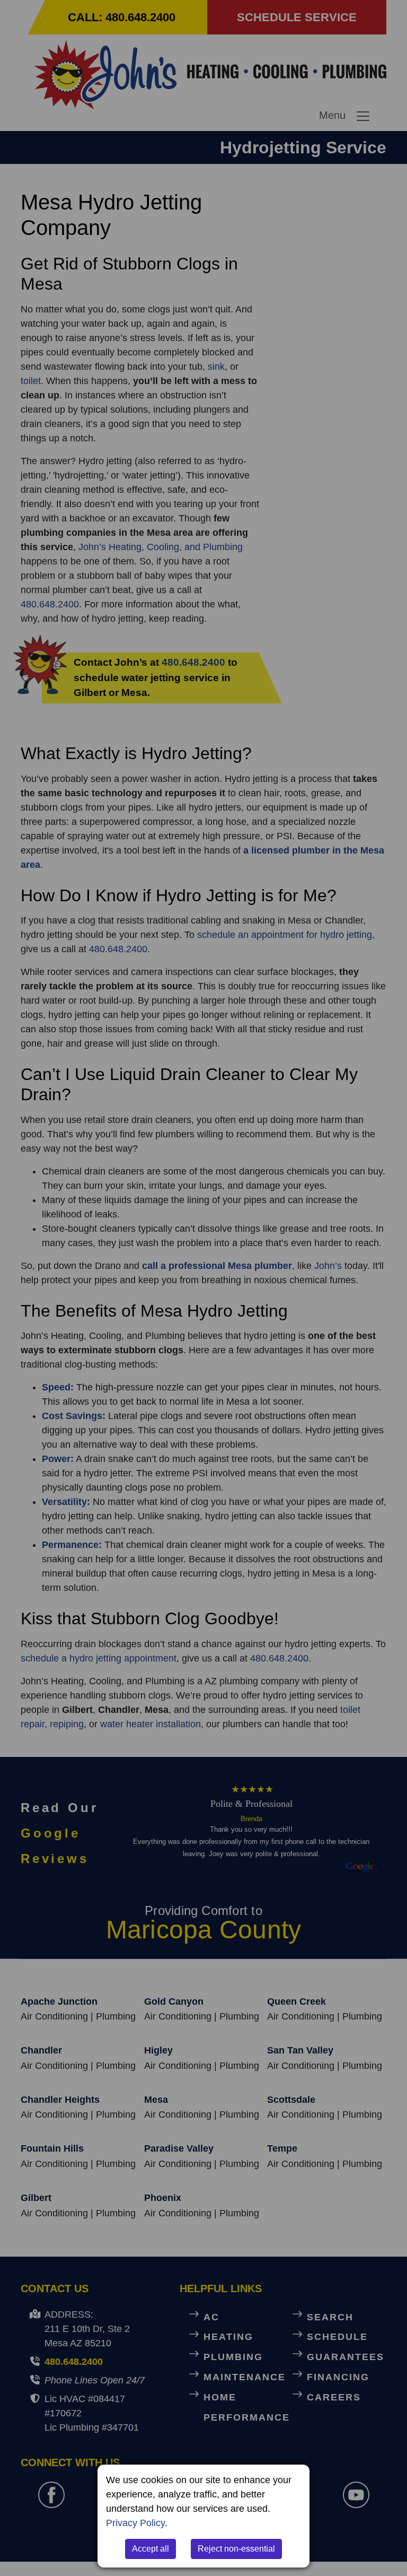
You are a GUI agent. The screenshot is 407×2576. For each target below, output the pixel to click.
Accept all (151, 2549)
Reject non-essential (236, 2549)
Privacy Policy (135, 2523)
